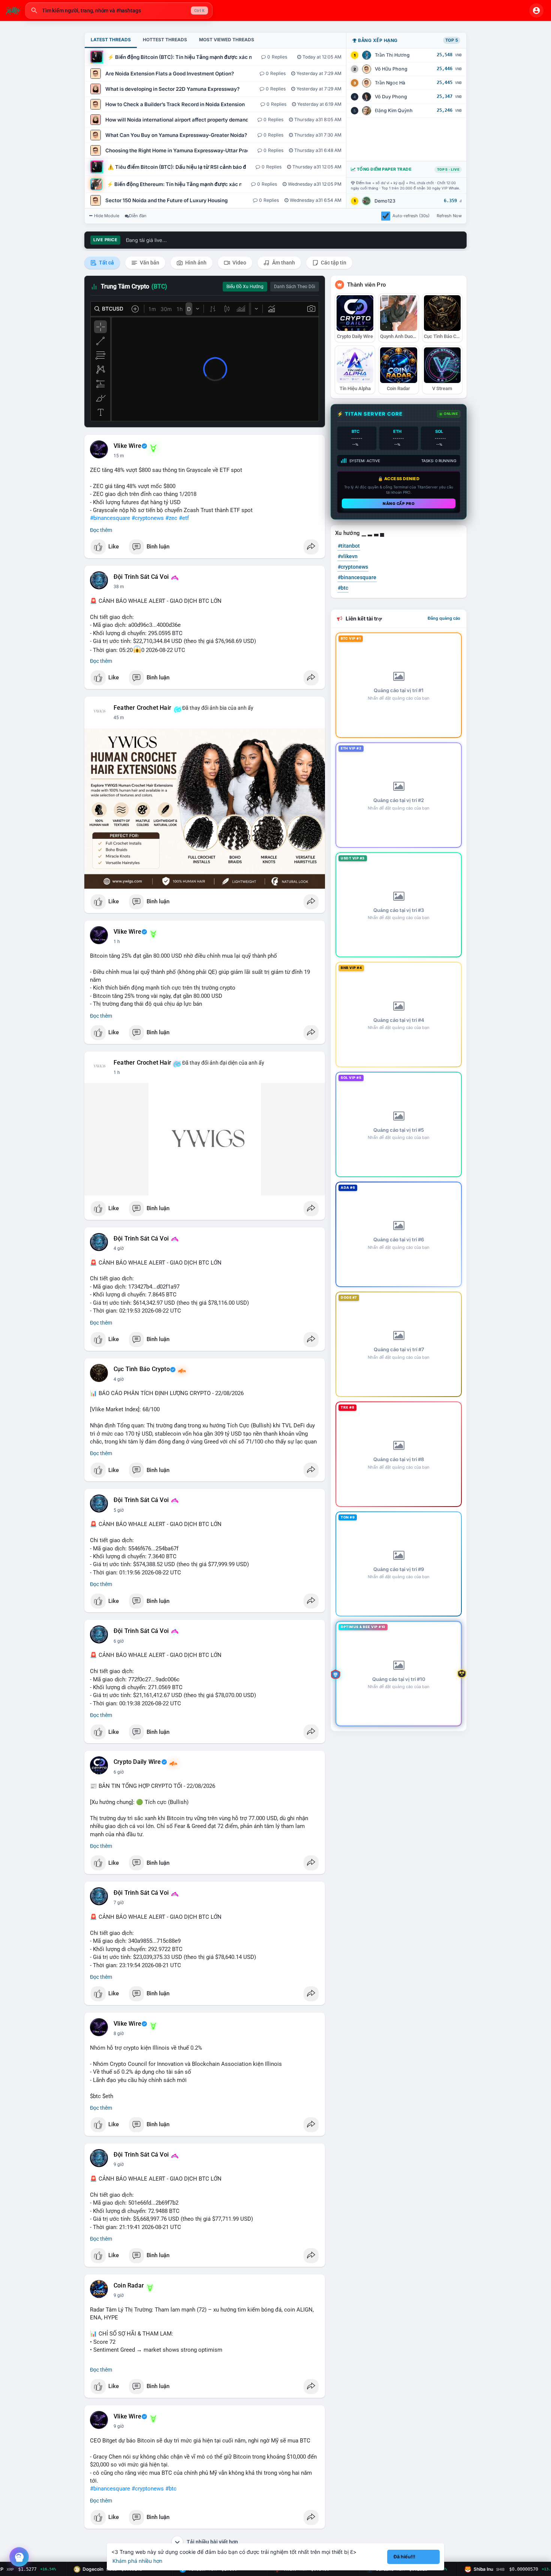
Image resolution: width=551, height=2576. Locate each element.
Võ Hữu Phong (391, 69)
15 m (119, 456)
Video (239, 263)
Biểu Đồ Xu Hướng (245, 287)
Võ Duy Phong (391, 97)
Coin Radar (129, 2286)
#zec (171, 518)
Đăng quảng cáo (444, 618)
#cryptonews (148, 518)
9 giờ (119, 2164)
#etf (184, 518)
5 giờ (119, 1510)
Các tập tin (333, 263)
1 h (117, 718)
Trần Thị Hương (392, 55)
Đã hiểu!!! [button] (404, 2557)
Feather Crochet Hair (142, 708)
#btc (171, 2489)
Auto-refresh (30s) (411, 216)
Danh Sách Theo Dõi (295, 287)
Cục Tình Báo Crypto (142, 1369)
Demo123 (385, 201)
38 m (119, 587)
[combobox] (119, 11)
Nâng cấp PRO (399, 503)
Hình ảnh (195, 263)
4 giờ (119, 1248)
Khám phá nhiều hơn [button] (137, 2561)
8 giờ (119, 2034)
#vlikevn (348, 556)
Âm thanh (283, 263)
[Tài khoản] (536, 11)
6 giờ (119, 1641)
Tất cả (106, 263)
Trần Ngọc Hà (390, 83)
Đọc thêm (101, 530)
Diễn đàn (138, 216)
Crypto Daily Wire (137, 1762)
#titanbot (349, 546)
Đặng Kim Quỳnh (394, 110)
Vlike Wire (127, 446)
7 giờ (119, 1903)
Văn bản (149, 263)
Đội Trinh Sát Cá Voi (141, 577)
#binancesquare (110, 518)
